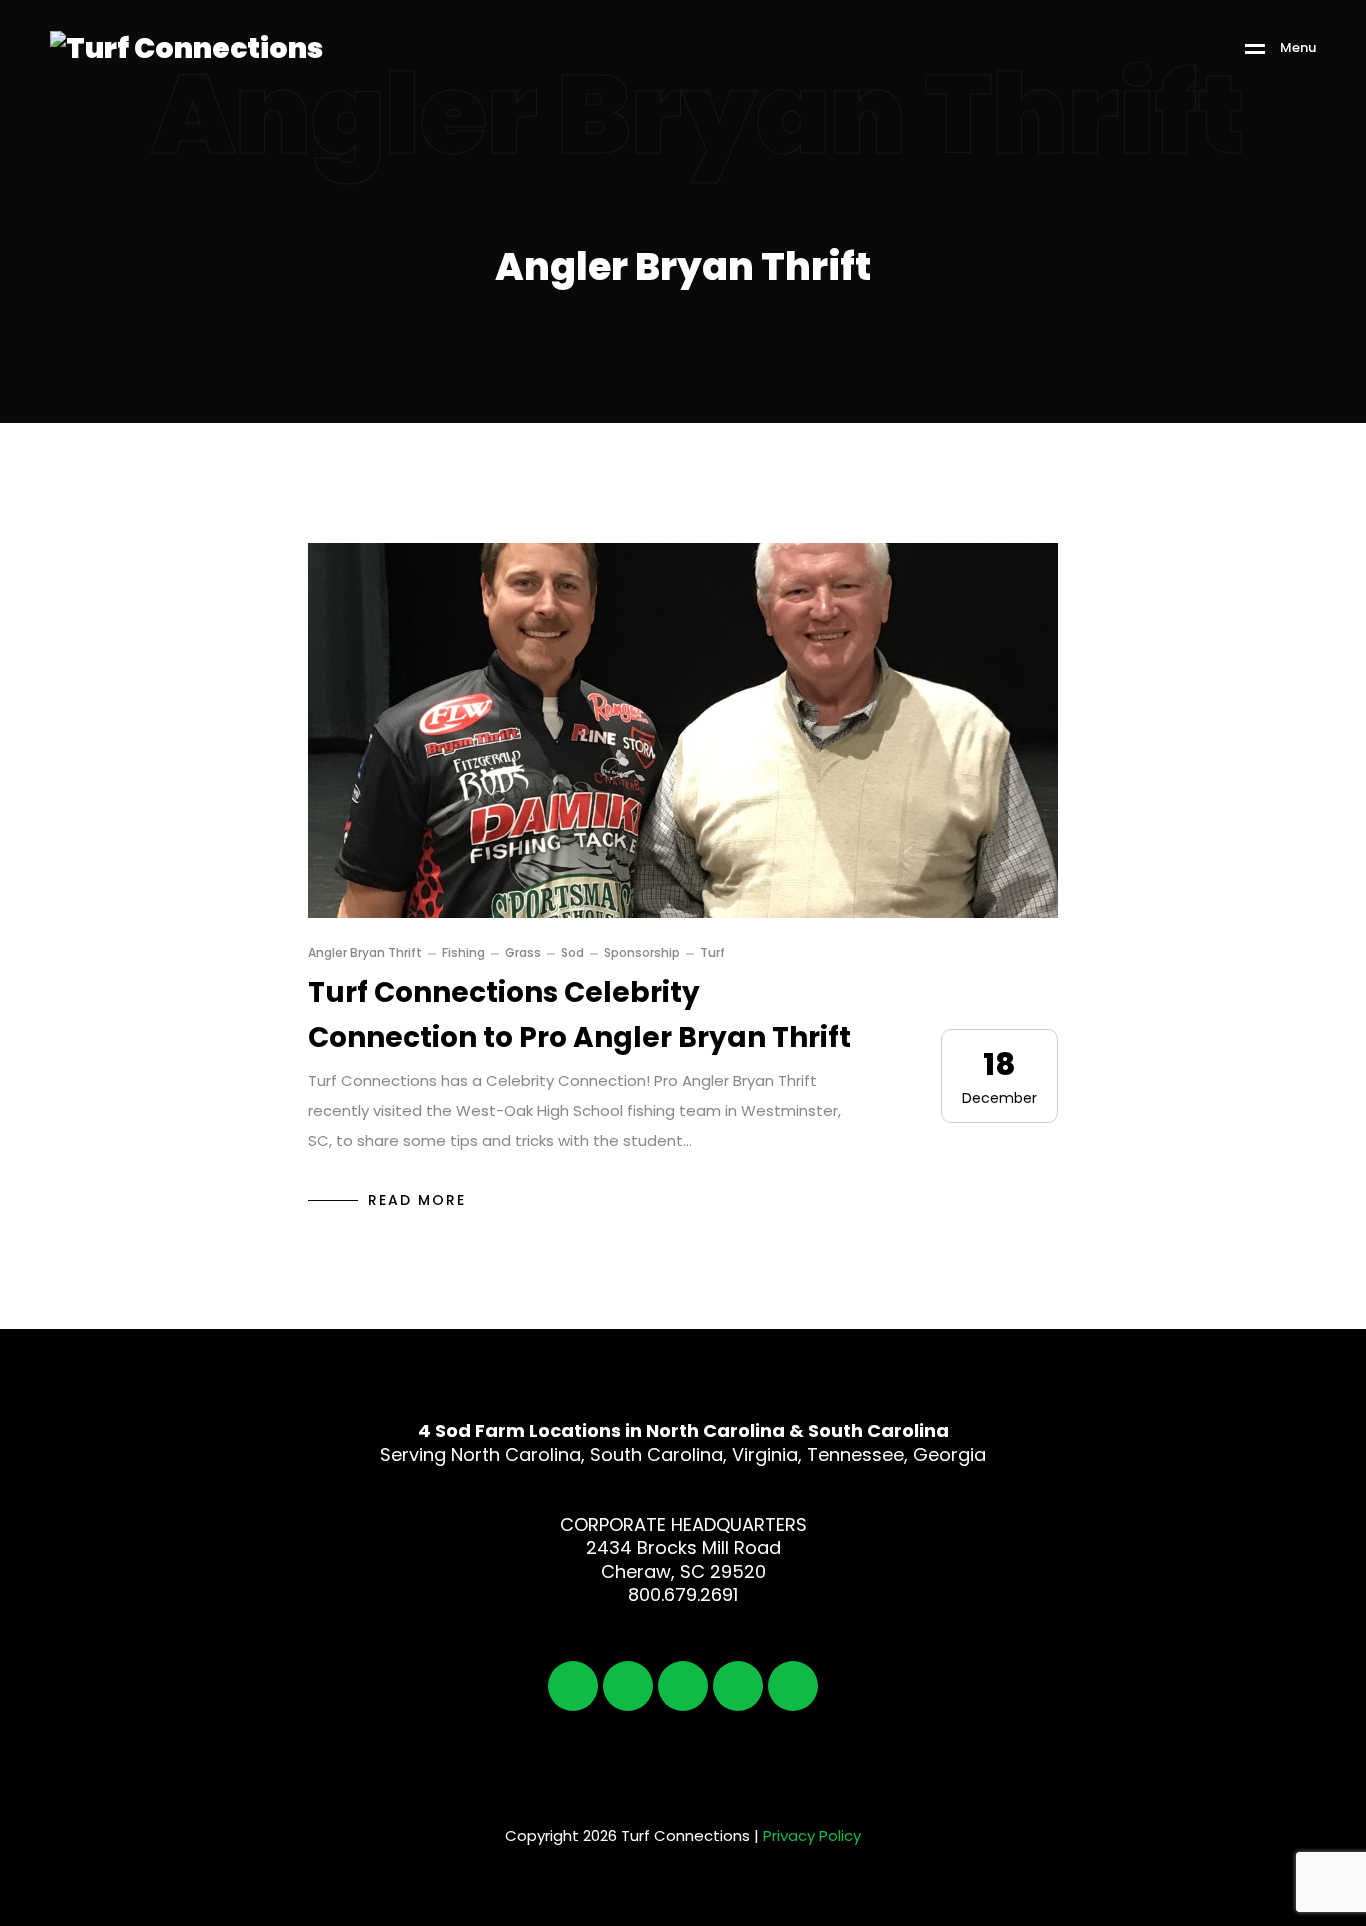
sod (572, 953)
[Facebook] (573, 1686)
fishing (463, 953)
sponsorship (642, 953)
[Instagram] (683, 1686)
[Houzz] (793, 1686)
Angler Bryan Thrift (365, 953)
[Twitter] (628, 1686)
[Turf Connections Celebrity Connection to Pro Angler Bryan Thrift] (683, 730)
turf (712, 953)
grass (523, 953)
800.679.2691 (683, 1594)
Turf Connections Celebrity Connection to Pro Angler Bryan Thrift (579, 1015)
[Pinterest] (738, 1686)
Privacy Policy (812, 1835)
